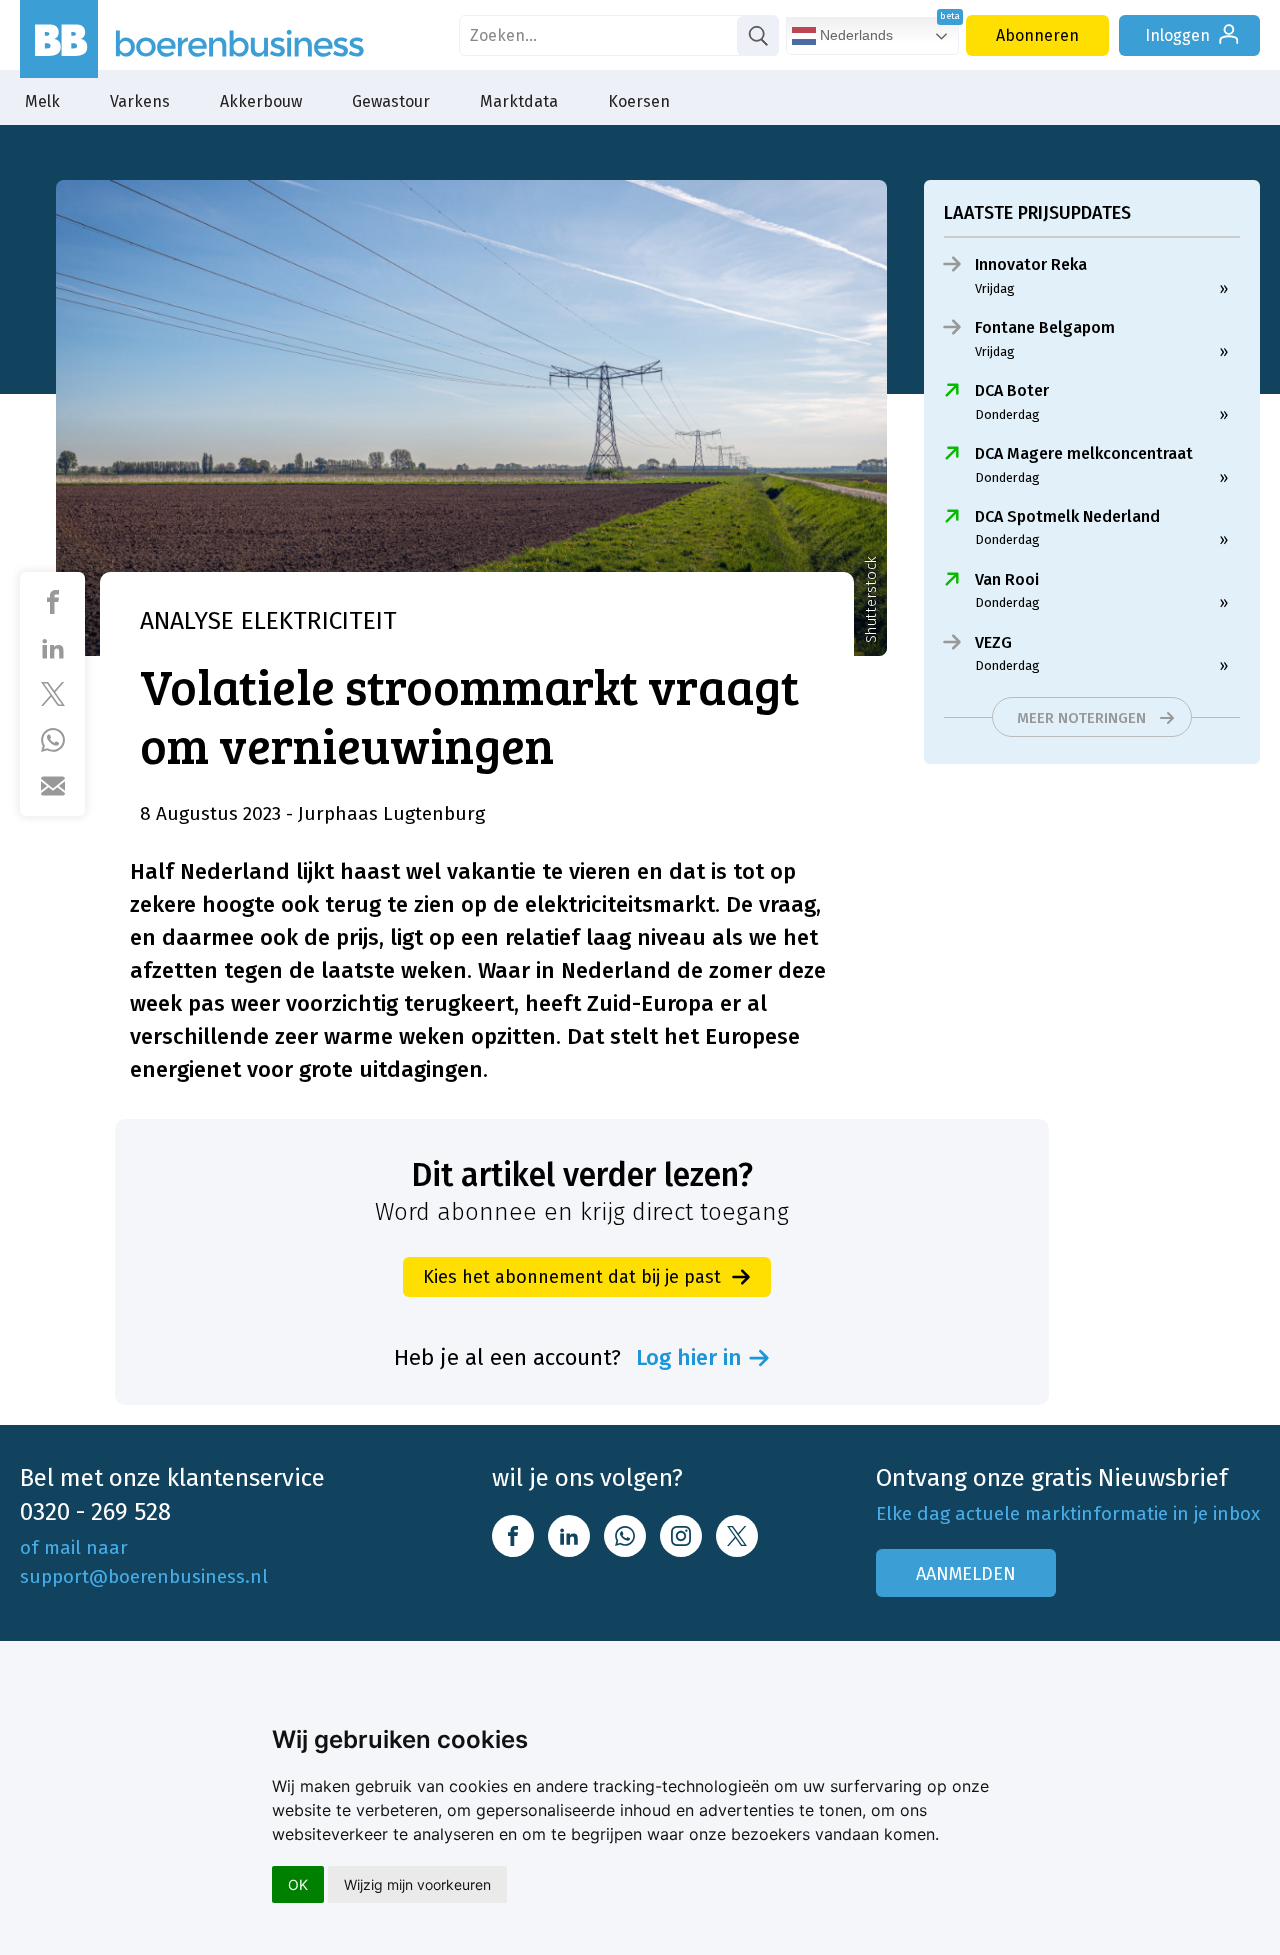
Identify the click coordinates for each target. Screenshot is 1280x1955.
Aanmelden (966, 1574)
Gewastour (391, 101)
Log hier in (689, 1358)
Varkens (140, 101)
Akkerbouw (261, 101)
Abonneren (1037, 35)
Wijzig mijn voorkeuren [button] (417, 1884)
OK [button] (298, 1884)
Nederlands (854, 35)
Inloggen (1177, 35)
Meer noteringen (1081, 718)
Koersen (639, 101)
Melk (42, 101)
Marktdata (519, 101)
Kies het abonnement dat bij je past (572, 1277)
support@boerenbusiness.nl (144, 1576)
